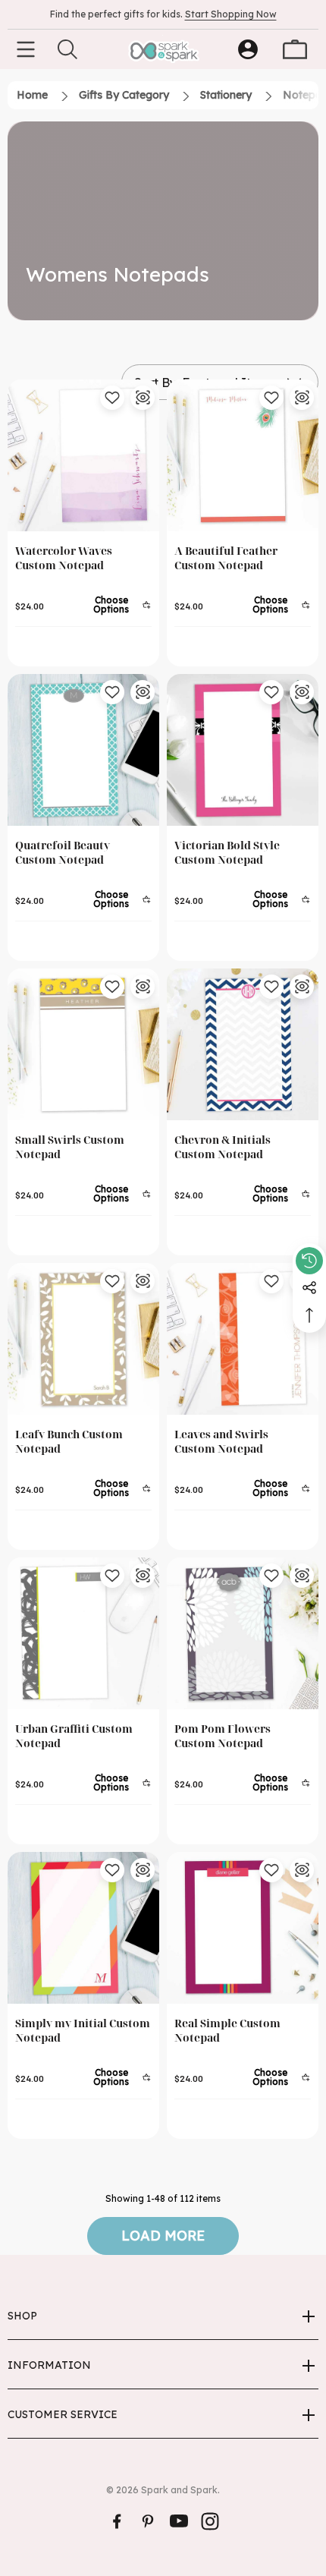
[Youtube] (179, 2521)
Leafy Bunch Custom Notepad (69, 1441)
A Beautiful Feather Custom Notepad (226, 558)
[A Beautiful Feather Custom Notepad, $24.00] (243, 455)
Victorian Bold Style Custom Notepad (227, 852)
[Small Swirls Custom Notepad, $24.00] (83, 1044)
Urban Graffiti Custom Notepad (74, 1736)
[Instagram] (210, 2521)
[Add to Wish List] (112, 398)
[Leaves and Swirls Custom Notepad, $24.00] (243, 1339)
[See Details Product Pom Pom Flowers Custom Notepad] (302, 1576)
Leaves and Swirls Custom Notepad (221, 1441)
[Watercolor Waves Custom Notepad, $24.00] (83, 455)
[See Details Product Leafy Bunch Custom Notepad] (143, 1281)
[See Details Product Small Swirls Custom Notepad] (143, 987)
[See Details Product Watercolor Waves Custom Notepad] (143, 398)
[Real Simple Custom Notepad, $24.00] (243, 1928)
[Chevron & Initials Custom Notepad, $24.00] (243, 1044)
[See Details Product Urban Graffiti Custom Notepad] (143, 1576)
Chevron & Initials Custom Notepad (223, 1147)
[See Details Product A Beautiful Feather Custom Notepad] (302, 398)
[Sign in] (248, 49)
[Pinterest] (148, 2521)
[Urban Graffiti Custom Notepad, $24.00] (83, 1633)
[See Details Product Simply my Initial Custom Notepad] (143, 1870)
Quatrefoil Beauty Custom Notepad (63, 852)
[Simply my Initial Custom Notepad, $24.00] (83, 1928)
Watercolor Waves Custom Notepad (64, 558)
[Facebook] (117, 2521)
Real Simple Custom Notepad (227, 2030)
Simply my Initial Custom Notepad (83, 2030)
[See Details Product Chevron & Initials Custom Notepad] (302, 987)
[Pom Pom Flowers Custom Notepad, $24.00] (243, 1633)
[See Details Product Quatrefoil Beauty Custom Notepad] (143, 692)
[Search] (67, 49)
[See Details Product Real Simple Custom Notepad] (302, 1870)
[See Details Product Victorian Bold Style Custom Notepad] (302, 692)
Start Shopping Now (231, 14)
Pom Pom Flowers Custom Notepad (223, 1736)
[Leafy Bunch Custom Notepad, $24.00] (83, 1339)
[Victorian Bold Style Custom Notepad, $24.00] (243, 750)
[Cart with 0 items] (295, 49)
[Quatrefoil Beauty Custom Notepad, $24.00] (83, 750)
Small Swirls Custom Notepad (70, 1147)
